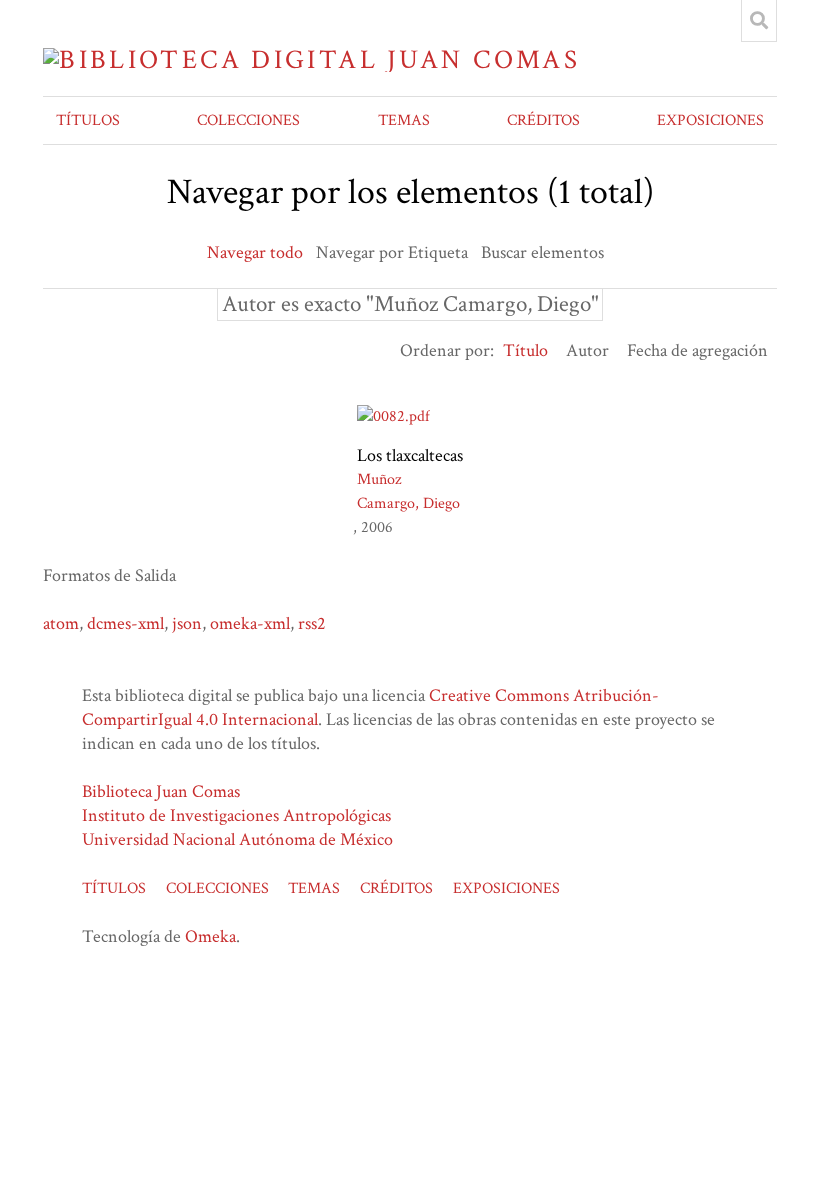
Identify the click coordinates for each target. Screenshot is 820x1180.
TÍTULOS (88, 120)
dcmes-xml (125, 623)
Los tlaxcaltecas (410, 455)
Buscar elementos (542, 252)
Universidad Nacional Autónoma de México (237, 839)
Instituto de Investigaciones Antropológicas (236, 815)
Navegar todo (255, 252)
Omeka (210, 936)
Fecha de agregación (697, 350)
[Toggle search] (759, 21)
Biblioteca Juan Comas (161, 791)
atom (61, 623)
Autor (587, 350)
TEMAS (404, 120)
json (187, 623)
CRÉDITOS (543, 120)
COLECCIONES (248, 120)
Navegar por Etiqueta (392, 252)
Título (525, 350)
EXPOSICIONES (710, 120)
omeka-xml (250, 623)
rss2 (312, 623)
